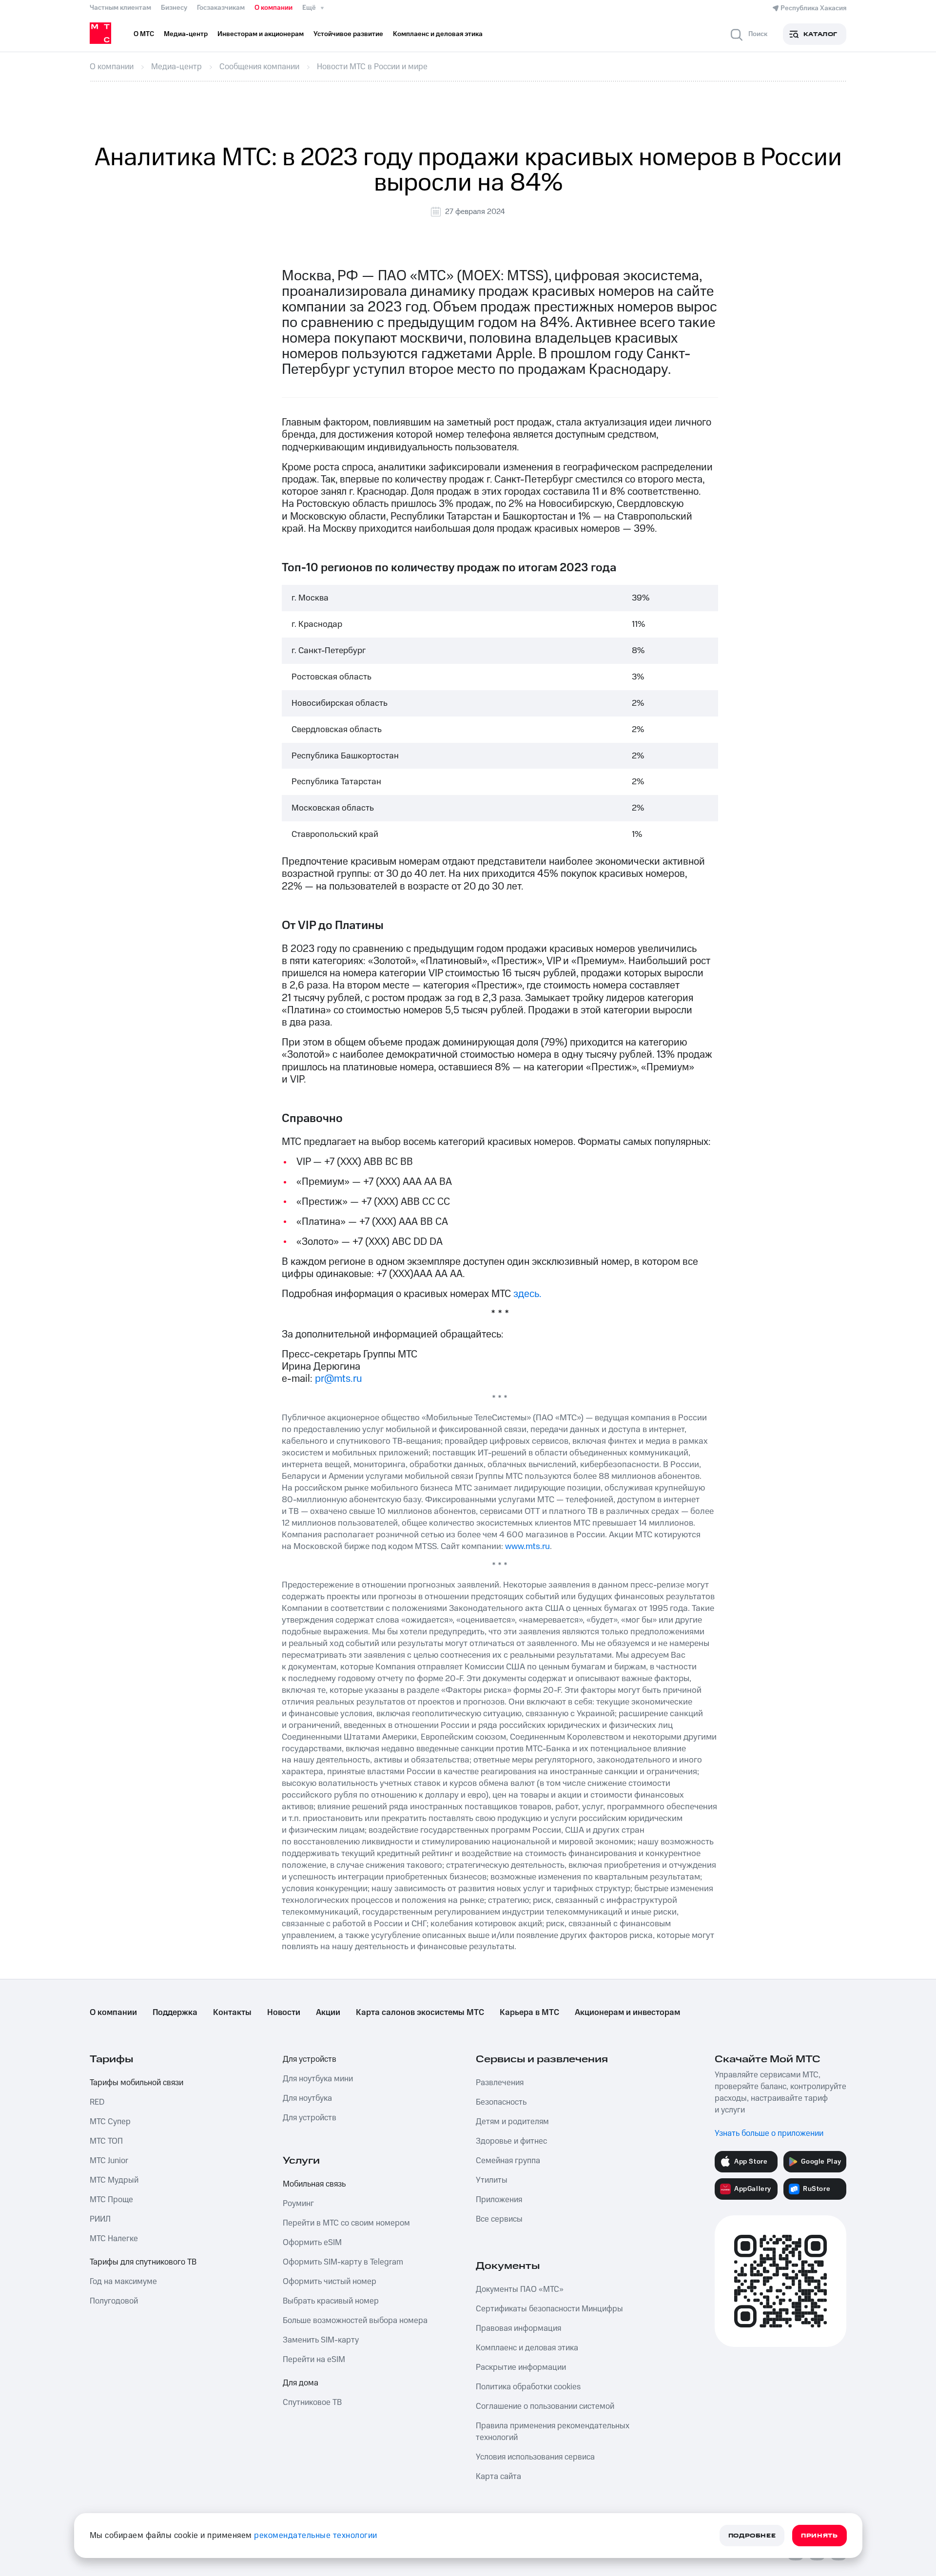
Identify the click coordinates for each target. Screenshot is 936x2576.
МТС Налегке (114, 2239)
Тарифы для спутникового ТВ (143, 2262)
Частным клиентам (120, 8)
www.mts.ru (527, 1546)
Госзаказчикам (221, 8)
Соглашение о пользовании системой (545, 2406)
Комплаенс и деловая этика (527, 2348)
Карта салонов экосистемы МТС (420, 2013)
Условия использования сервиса (535, 2457)
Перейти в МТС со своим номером (346, 2223)
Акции (328, 2013)
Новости (284, 2013)
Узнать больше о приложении (769, 2133)
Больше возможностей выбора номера (355, 2321)
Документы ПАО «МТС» (520, 2289)
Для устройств (310, 2059)
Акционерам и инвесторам (627, 2013)
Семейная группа (508, 2161)
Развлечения (500, 2083)
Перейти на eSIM (314, 2360)
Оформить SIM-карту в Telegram (343, 2262)
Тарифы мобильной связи (136, 2083)
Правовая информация (518, 2328)
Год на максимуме (123, 2282)
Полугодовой (114, 2301)
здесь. (527, 1294)
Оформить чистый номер (330, 2282)
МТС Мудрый (114, 2180)
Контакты (232, 2013)
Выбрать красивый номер (331, 2301)
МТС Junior (109, 2161)
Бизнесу (174, 8)
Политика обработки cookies (528, 2387)
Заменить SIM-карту (321, 2340)
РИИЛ (100, 2219)
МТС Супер (110, 2122)
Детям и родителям (512, 2122)
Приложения (499, 2200)
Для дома (301, 2383)
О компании (273, 8)
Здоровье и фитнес (511, 2141)
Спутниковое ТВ (312, 2402)
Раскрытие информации (521, 2367)
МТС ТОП (106, 2141)
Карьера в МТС (529, 2013)
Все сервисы (499, 2219)
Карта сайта (498, 2477)
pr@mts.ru (339, 1379)
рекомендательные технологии (316, 2536)
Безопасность (501, 2102)
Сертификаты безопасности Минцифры (549, 2309)
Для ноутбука (307, 2098)
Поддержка (175, 2013)
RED (97, 2102)
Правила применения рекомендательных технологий (553, 2432)
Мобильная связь (314, 2184)
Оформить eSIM (312, 2243)
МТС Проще (111, 2200)
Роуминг (298, 2204)
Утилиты (492, 2180)
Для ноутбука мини (318, 2079)
